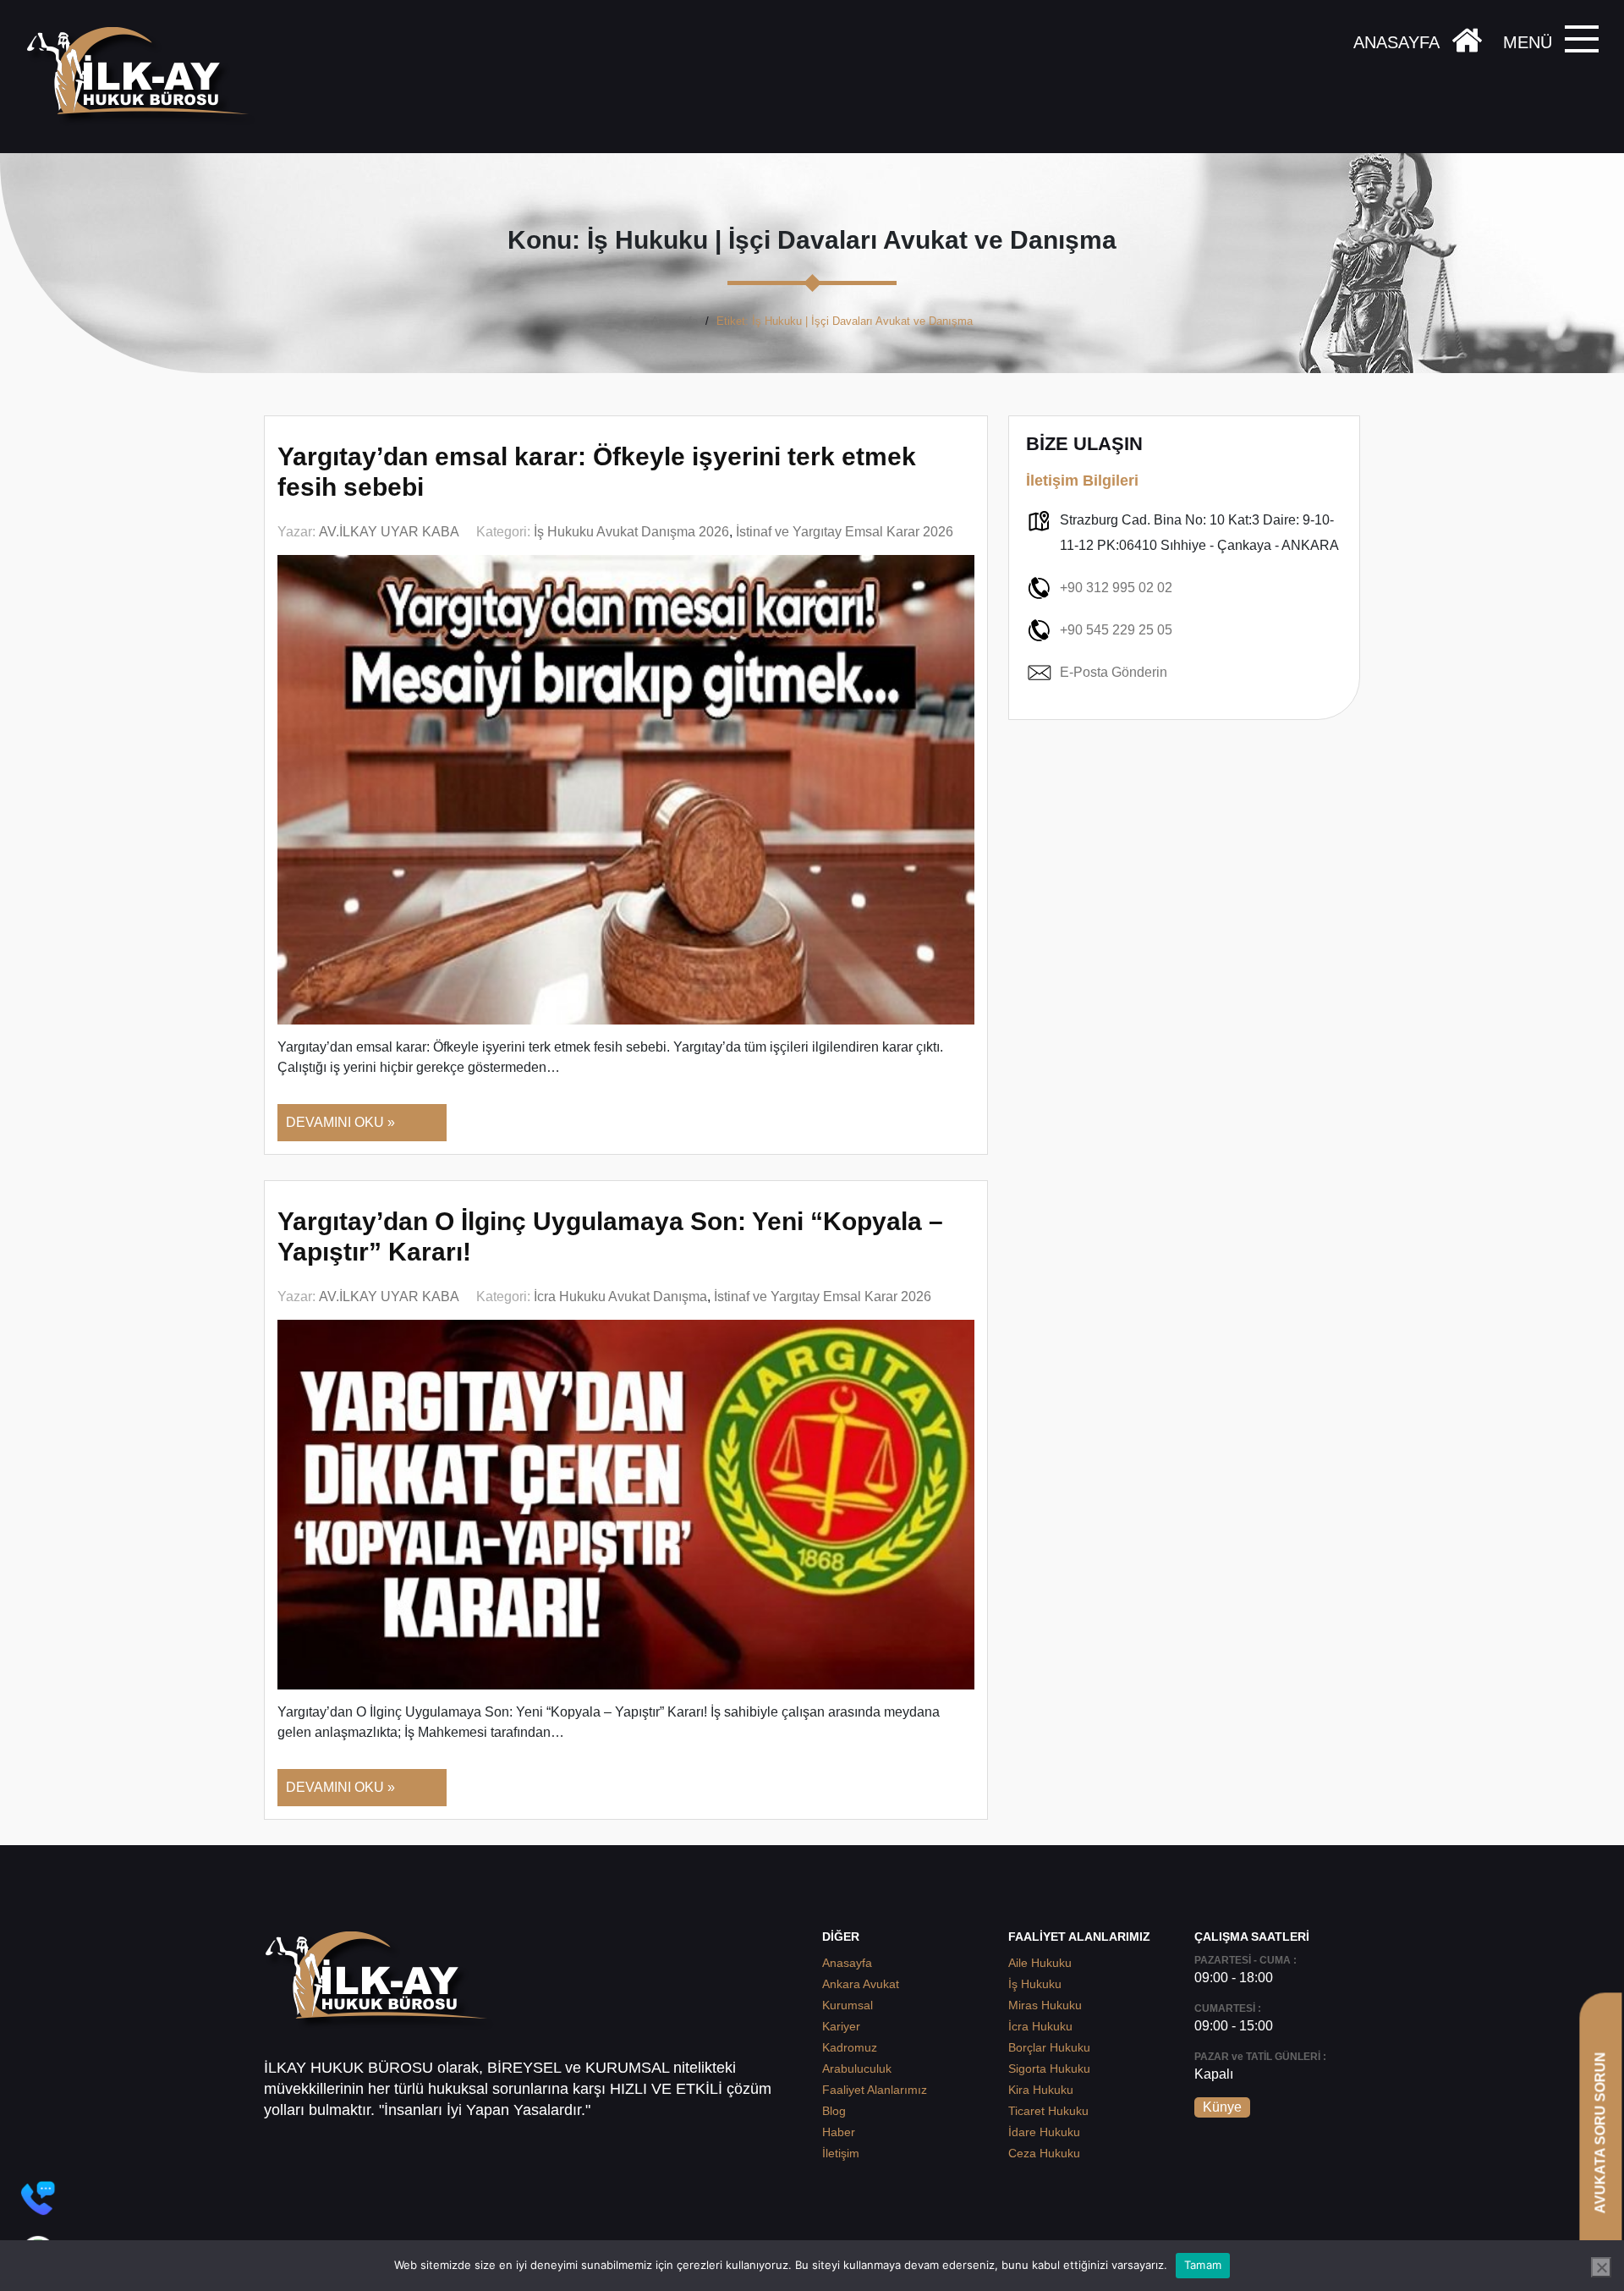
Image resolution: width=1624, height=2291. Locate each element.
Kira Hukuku (1041, 2090)
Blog (834, 2111)
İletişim (841, 2153)
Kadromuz (850, 2047)
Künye (1222, 2107)
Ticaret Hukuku (1048, 2111)
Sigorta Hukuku (1049, 2068)
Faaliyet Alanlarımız (875, 2090)
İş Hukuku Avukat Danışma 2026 (631, 532)
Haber (839, 2132)
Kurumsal (848, 2005)
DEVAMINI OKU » (340, 1122)
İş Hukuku (1035, 1984)
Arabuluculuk (857, 2068)
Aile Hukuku (1040, 1963)
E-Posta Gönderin (1114, 672)
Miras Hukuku (1045, 2005)
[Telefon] (38, 2198)
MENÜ (1528, 42)
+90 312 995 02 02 (1116, 588)
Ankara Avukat (861, 1984)
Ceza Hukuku (1044, 2153)
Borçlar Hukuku (1049, 2047)
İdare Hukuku (1044, 2132)
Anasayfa (675, 321)
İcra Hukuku (1040, 2026)
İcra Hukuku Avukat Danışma (620, 1297)
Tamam (1203, 2265)
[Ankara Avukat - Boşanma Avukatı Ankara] (144, 77)
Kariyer (841, 2026)
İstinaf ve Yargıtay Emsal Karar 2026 (845, 532)
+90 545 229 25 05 (1116, 630)
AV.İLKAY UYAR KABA (389, 532)
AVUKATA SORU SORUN (1600, 2132)
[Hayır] (1601, 2267)
